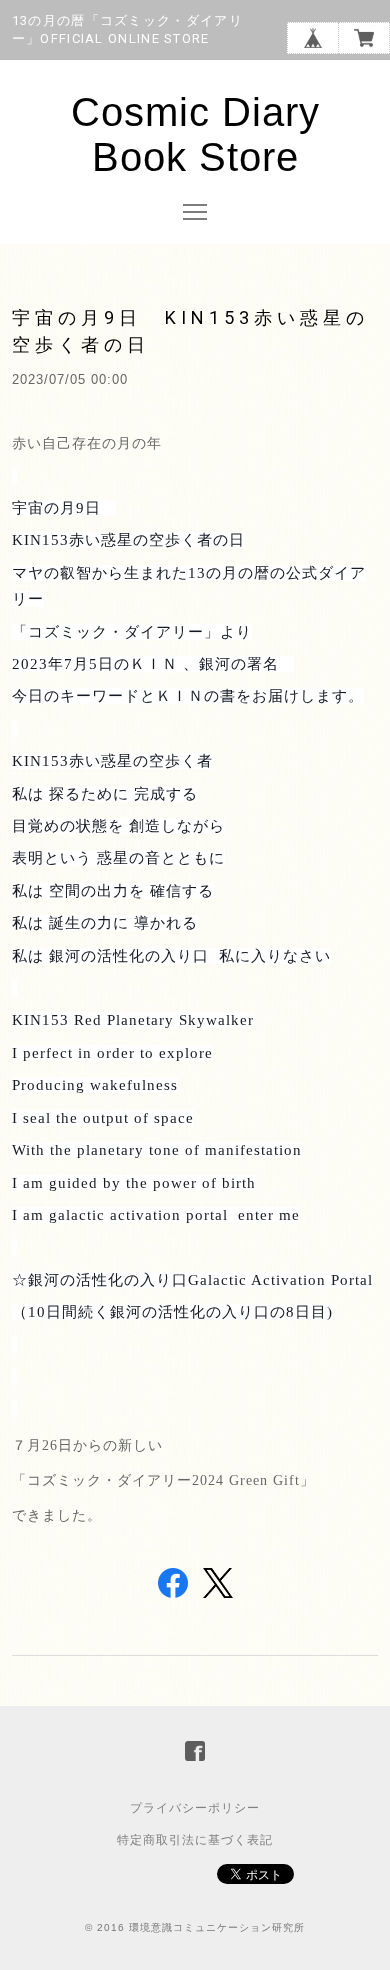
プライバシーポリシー (195, 1808)
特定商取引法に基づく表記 (195, 1840)
